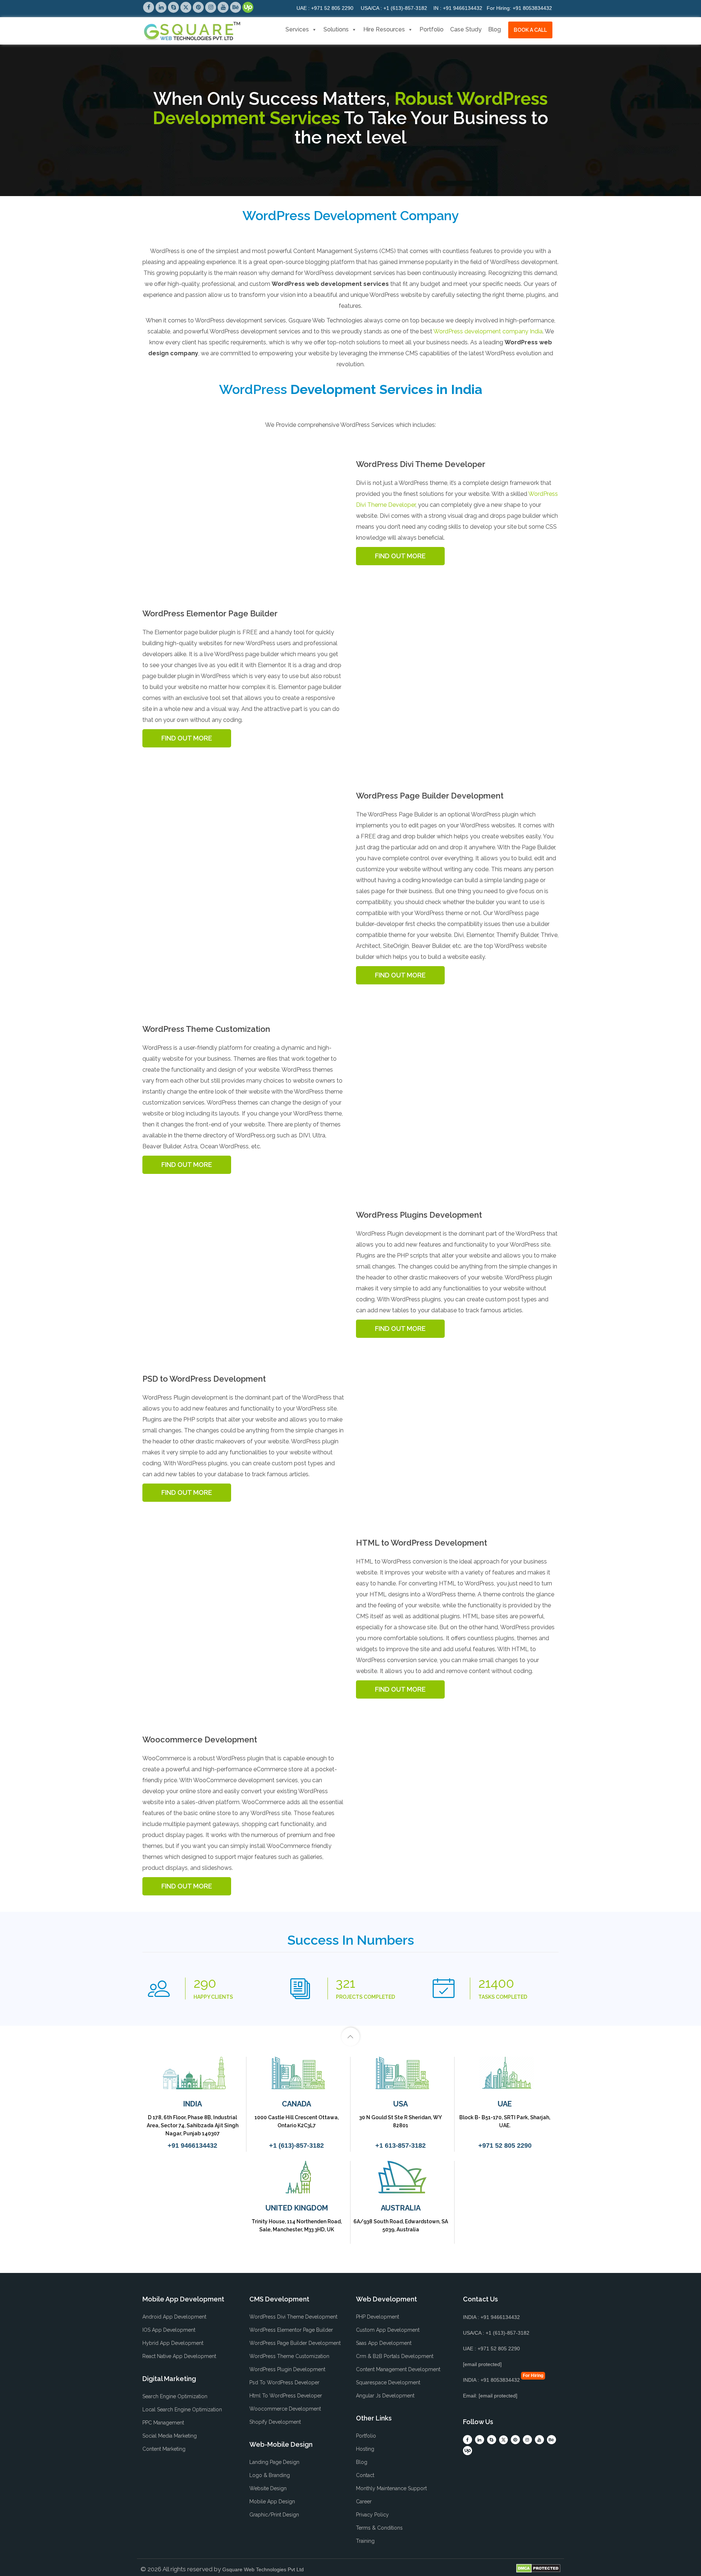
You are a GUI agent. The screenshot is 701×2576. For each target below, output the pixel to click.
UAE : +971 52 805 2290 (491, 2349)
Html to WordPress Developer (286, 2396)
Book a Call (530, 30)
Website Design (268, 2488)
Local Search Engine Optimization (182, 2410)
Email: (490, 2396)
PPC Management (163, 2423)
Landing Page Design (274, 2462)
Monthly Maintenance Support (391, 2488)
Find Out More (400, 556)
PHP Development (378, 2317)
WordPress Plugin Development (287, 2369)
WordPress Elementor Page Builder (291, 2330)
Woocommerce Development (285, 2409)
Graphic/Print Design (274, 2515)
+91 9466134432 (458, 8)
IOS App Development (169, 2330)
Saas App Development (384, 2343)
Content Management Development (398, 2369)
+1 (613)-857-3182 (394, 8)
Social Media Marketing (170, 2436)
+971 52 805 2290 (325, 8)
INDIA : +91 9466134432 (491, 2317)
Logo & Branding (270, 2475)
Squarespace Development (388, 2382)
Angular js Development (385, 2396)
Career (364, 2502)
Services (297, 29)
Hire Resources (384, 29)
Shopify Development (275, 2422)
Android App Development (174, 2317)
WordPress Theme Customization (289, 2356)
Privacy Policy (372, 2515)
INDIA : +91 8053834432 (491, 2380)
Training (365, 2541)
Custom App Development (388, 2330)
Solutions (336, 29)
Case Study (466, 29)
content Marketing (164, 2449)
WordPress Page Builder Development (295, 2343)
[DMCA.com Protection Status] (538, 2568)
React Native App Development (179, 2356)
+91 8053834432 (519, 8)
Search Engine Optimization (175, 2396)
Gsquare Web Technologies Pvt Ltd (263, 2569)
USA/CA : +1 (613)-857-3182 (496, 2333)
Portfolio (432, 29)
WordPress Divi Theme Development (293, 2317)
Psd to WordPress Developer (284, 2382)
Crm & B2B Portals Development (395, 2356)
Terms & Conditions (379, 2528)
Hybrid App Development (173, 2343)
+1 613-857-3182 (401, 2146)
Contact (365, 2475)
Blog (495, 29)
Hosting (365, 2449)
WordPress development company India (488, 331)
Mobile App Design (272, 2502)
